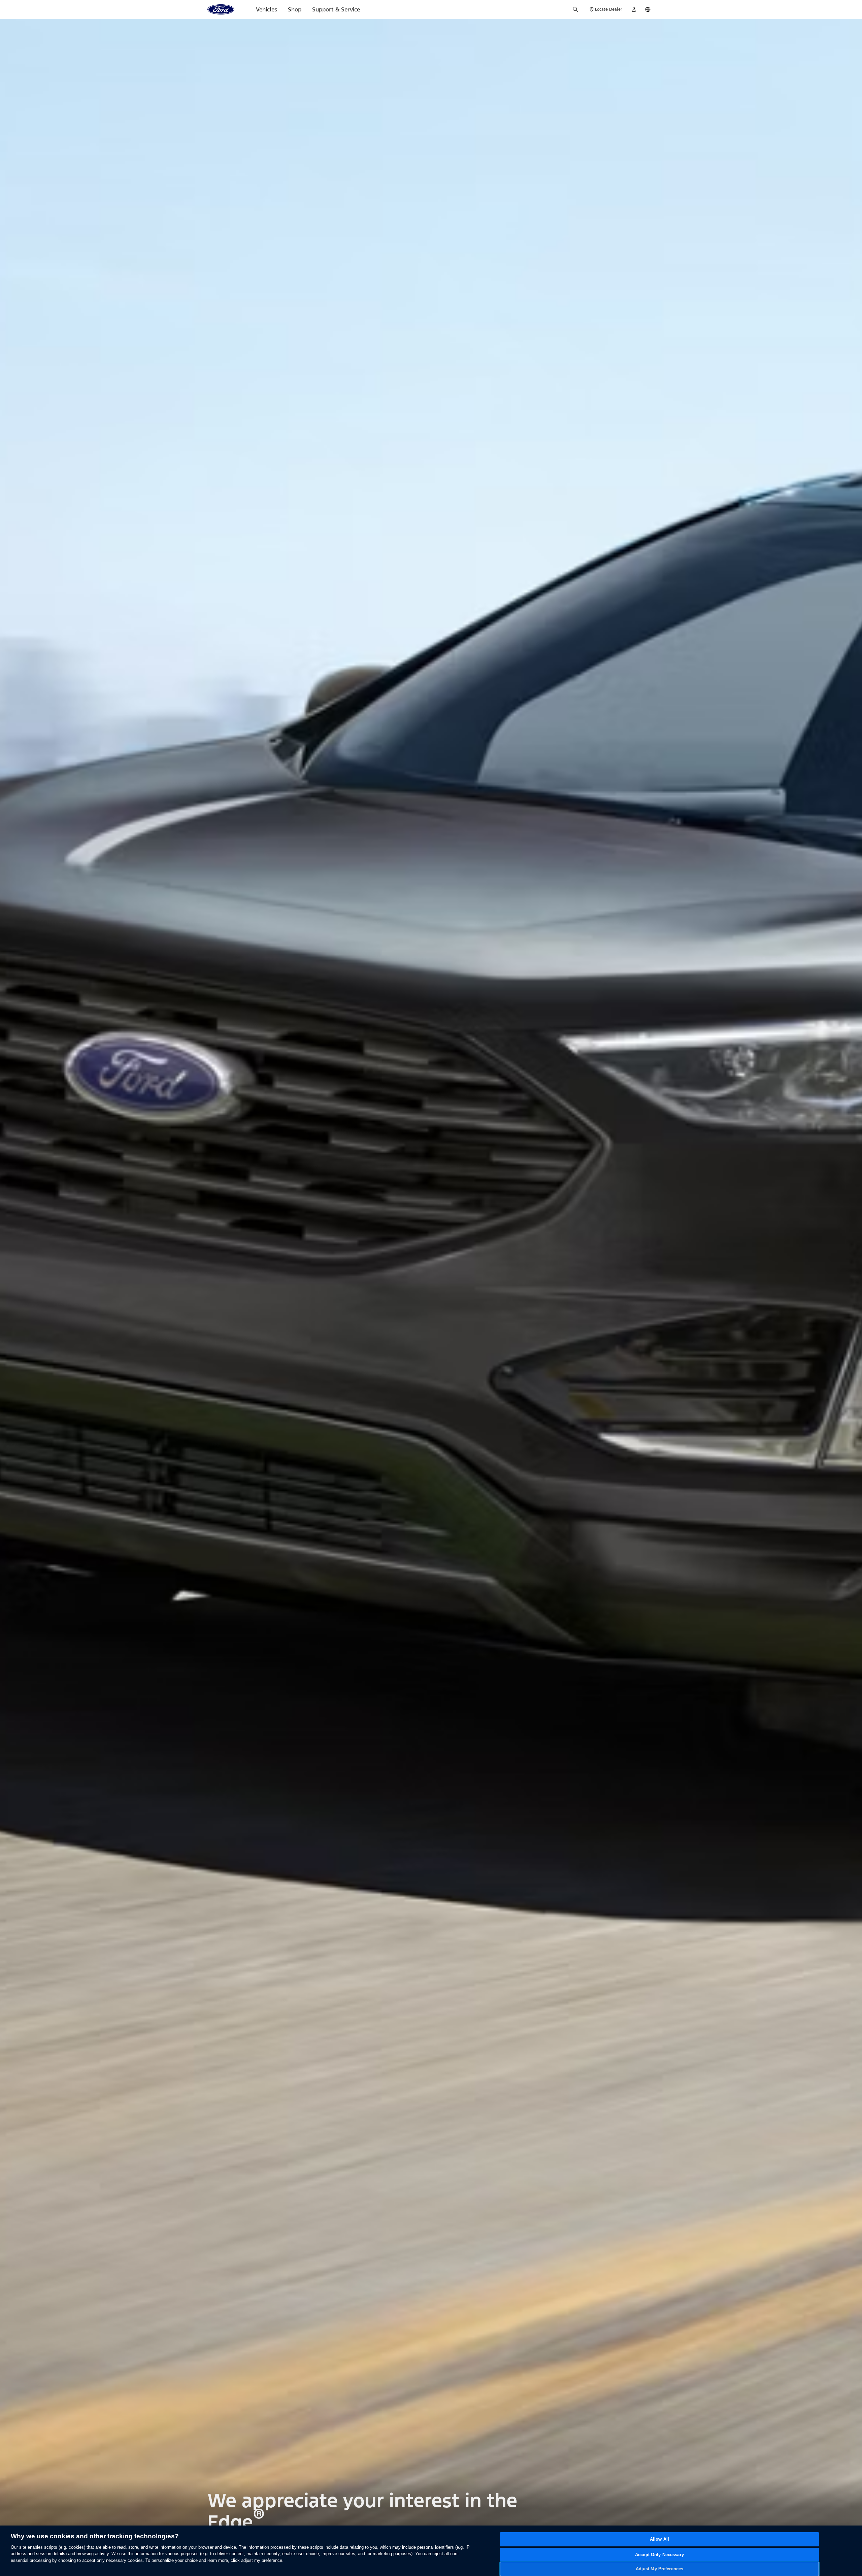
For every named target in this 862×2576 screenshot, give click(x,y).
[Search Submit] (575, 9)
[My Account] (634, 9)
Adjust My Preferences (660, 2569)
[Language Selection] (648, 9)
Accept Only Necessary (659, 2555)
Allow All (659, 2539)
